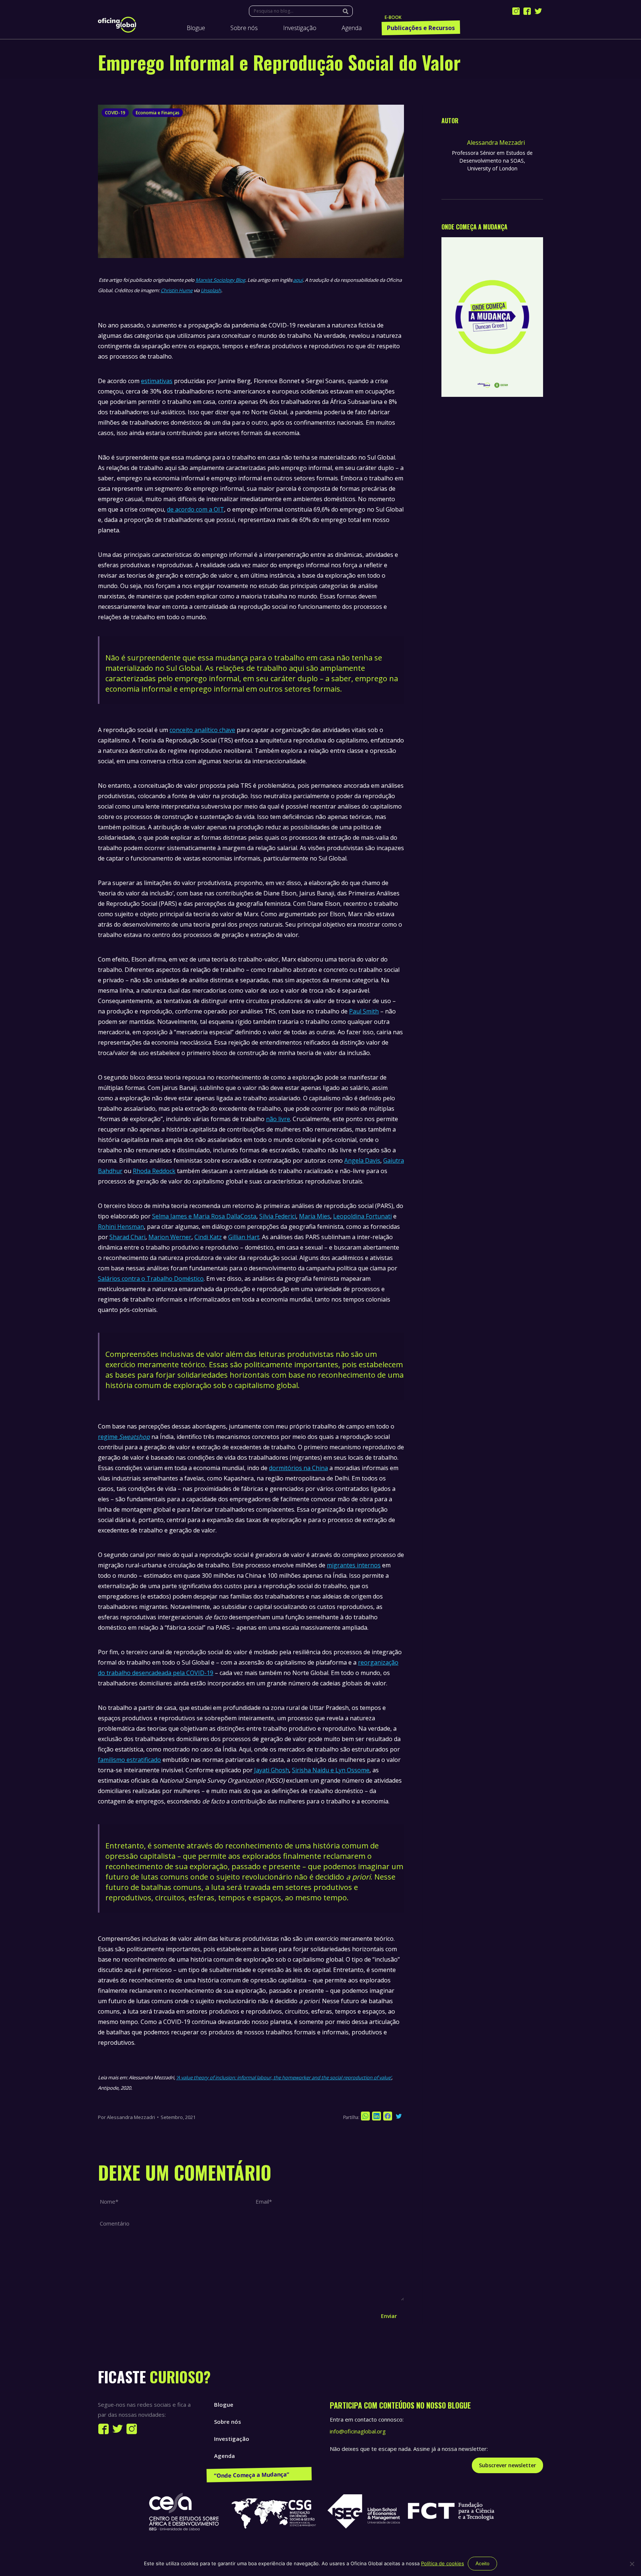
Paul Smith (364, 1011)
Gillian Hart (244, 1237)
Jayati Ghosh (272, 1770)
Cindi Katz (208, 1237)
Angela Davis (362, 1160)
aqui (298, 280)
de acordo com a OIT (195, 509)
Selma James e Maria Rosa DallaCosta (204, 1216)
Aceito (482, 2564)
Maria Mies (315, 1216)
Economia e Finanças (158, 113)
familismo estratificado (129, 1760)
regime (124, 1437)
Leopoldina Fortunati (362, 1216)
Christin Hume (177, 290)
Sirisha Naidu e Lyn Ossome (331, 1770)
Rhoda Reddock (154, 1171)
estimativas (157, 381)
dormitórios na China (298, 1468)
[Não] (632, 2564)
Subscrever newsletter (507, 2465)
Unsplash (211, 290)
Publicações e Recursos (246, 2473)
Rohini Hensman (121, 1227)
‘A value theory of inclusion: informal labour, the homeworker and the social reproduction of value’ (284, 2077)
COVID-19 (115, 113)
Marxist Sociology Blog (220, 280)
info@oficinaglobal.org (358, 2431)
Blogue (224, 2404)
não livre (278, 1119)
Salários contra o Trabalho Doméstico (151, 1279)
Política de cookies (443, 2563)
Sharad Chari (127, 1237)
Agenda (224, 2456)
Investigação (232, 2439)
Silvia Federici (278, 1216)
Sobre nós (228, 2422)
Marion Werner (170, 1237)
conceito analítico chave (202, 730)
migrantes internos (354, 1565)
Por (126, 2117)
